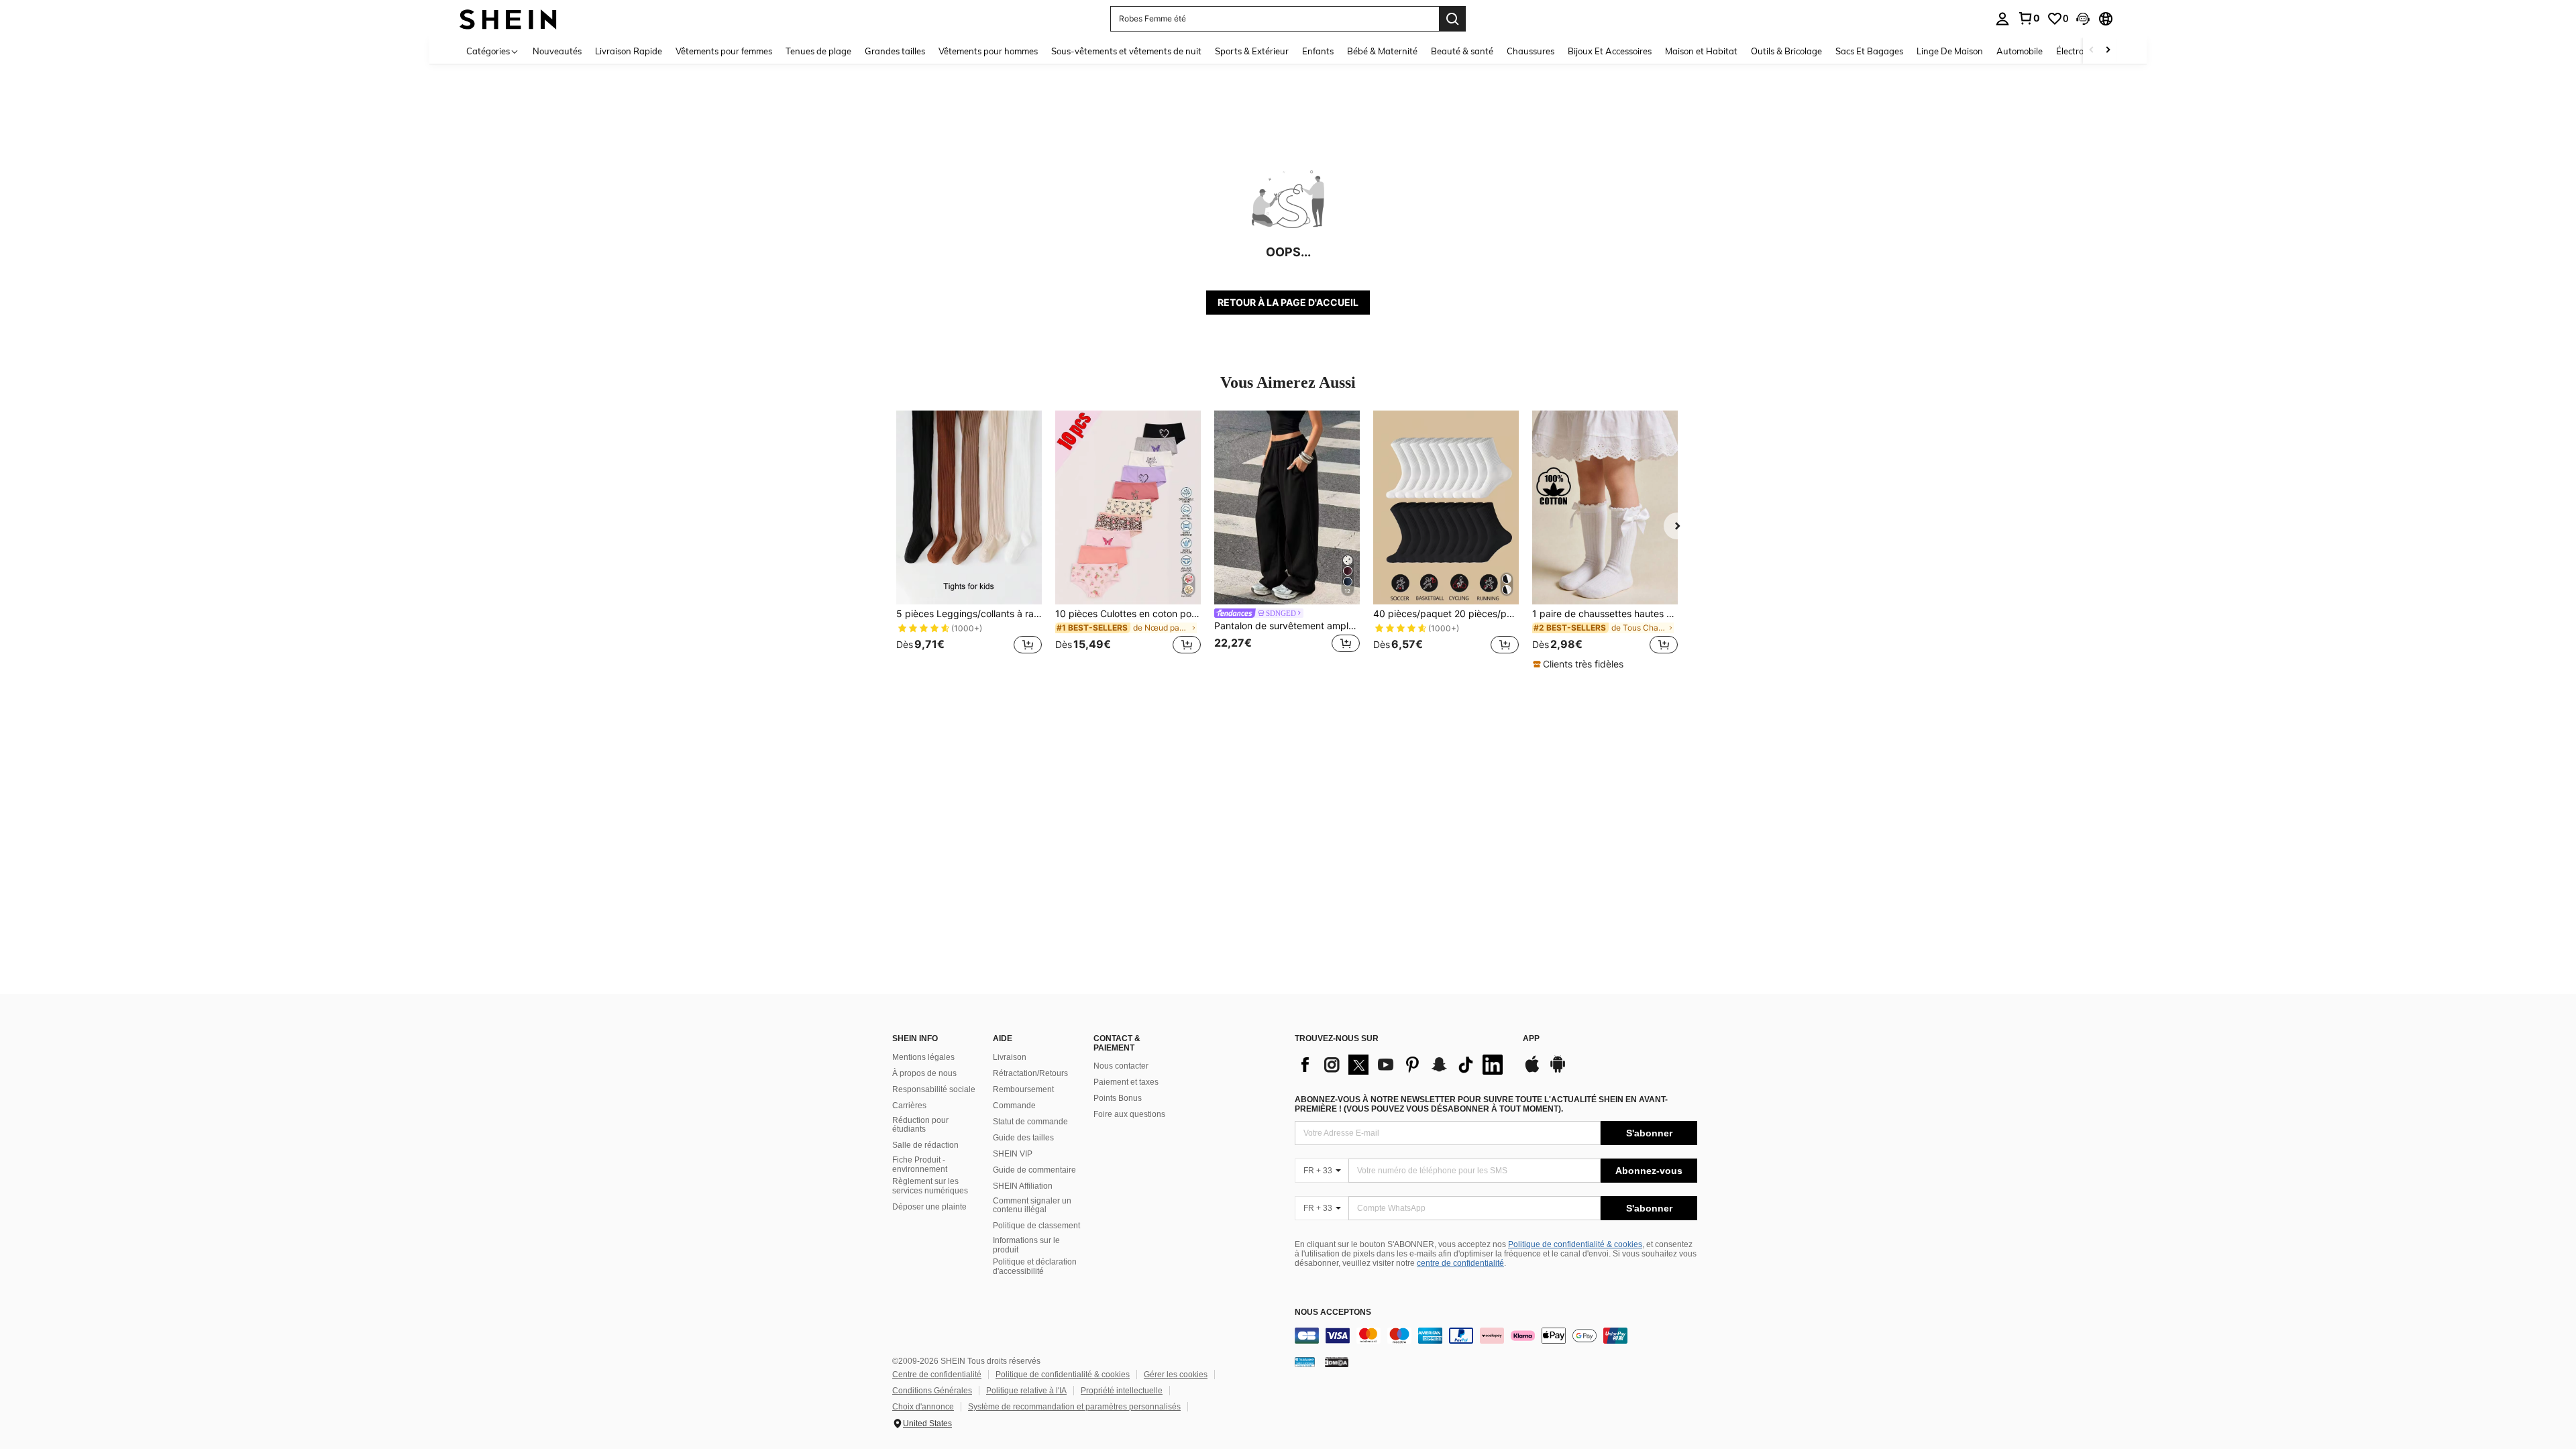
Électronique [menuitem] (2081, 51)
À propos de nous (924, 1073)
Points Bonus (1118, 1098)
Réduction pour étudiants (920, 1125)
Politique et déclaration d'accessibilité (1035, 1267)
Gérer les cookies (1176, 1375)
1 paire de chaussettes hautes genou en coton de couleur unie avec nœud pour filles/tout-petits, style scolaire (1605, 614)
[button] (2083, 19)
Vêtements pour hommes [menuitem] (988, 51)
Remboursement (1023, 1089)
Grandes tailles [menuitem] (895, 51)
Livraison (1010, 1057)
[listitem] (969, 540)
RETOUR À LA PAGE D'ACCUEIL (1288, 302)
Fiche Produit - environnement (920, 1165)
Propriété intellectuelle (1122, 1391)
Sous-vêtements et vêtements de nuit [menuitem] (1126, 51)
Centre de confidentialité (937, 1375)
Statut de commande (1030, 1122)
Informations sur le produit (1026, 1245)
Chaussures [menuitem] (1531, 51)
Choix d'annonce (923, 1407)
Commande (1014, 1106)
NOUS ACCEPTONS (1333, 1312)
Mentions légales (923, 1057)
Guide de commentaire (1034, 1170)
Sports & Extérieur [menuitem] (1252, 51)
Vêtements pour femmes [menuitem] (724, 51)
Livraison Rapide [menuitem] (629, 51)
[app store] (1532, 1071)
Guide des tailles (1023, 1138)
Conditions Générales (932, 1391)
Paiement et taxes (1126, 1082)
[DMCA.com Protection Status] (1337, 1362)
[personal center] (2002, 19)
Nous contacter (1121, 1066)
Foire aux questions (1129, 1114)
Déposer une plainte (929, 1207)
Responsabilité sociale (934, 1089)
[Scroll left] (2092, 51)
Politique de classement (1036, 1226)
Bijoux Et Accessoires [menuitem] (1610, 51)
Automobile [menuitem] (2020, 51)
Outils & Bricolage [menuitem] (1786, 51)
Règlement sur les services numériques (930, 1186)
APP (1531, 1039)
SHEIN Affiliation (1023, 1186)
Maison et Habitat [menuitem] (1701, 51)
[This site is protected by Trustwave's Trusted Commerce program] (1305, 1362)
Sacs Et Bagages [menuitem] (1869, 51)
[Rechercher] (1452, 19)
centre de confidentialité (1460, 1263)
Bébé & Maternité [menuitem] (1382, 51)
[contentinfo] (1496, 1336)
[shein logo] (508, 18)
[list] (1402, 1065)
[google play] (1558, 1071)
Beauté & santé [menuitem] (1462, 51)
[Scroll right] (2108, 51)
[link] (2029, 18)
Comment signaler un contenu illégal (1032, 1205)
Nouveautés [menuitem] (557, 51)
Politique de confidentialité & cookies (1575, 1244)
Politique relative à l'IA (1026, 1391)
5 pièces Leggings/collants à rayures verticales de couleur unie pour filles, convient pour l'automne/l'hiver (969, 614)
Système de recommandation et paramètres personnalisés (1074, 1407)
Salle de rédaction (925, 1145)
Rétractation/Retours (1030, 1073)
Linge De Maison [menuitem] (1950, 51)
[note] (1580, 664)
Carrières (909, 1106)
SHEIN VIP (1013, 1154)
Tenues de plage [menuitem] (818, 51)
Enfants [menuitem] (1318, 51)
